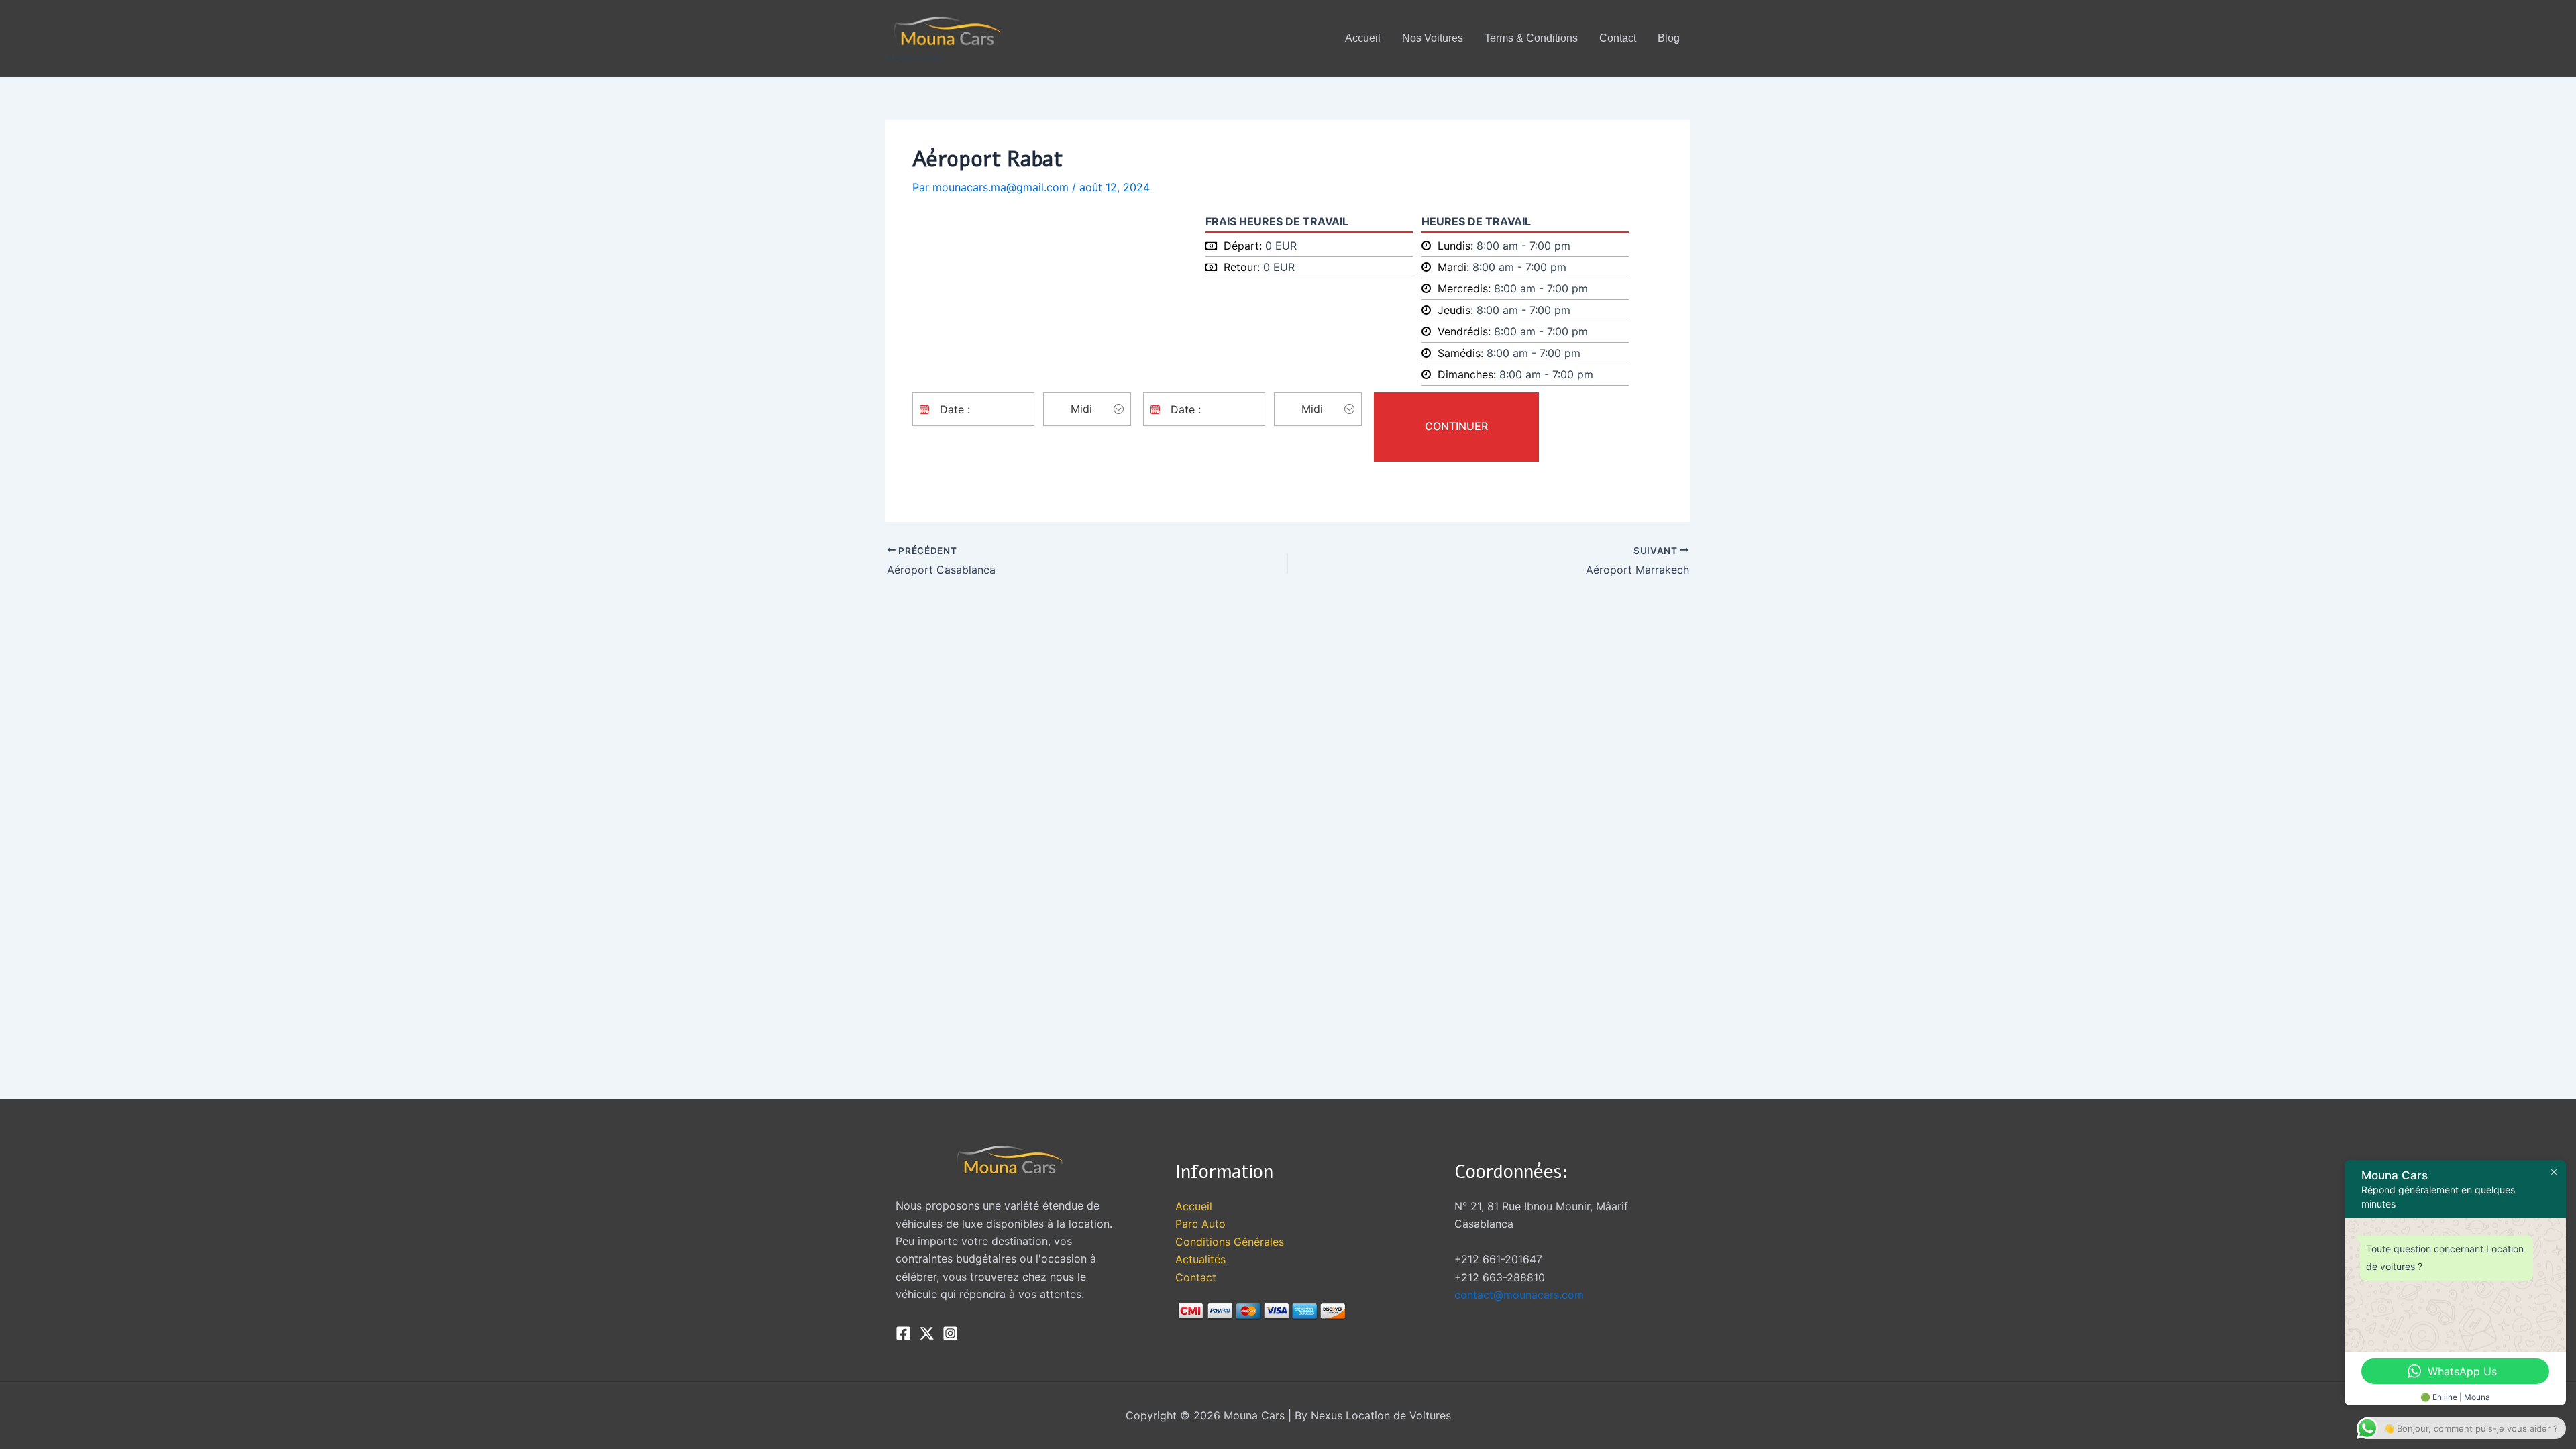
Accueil (1194, 1206)
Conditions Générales (1230, 1242)
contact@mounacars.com (1519, 1295)
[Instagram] (950, 1333)
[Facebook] (903, 1333)
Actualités (1200, 1259)
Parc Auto (1200, 1224)
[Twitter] (927, 1333)
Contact (1196, 1277)
